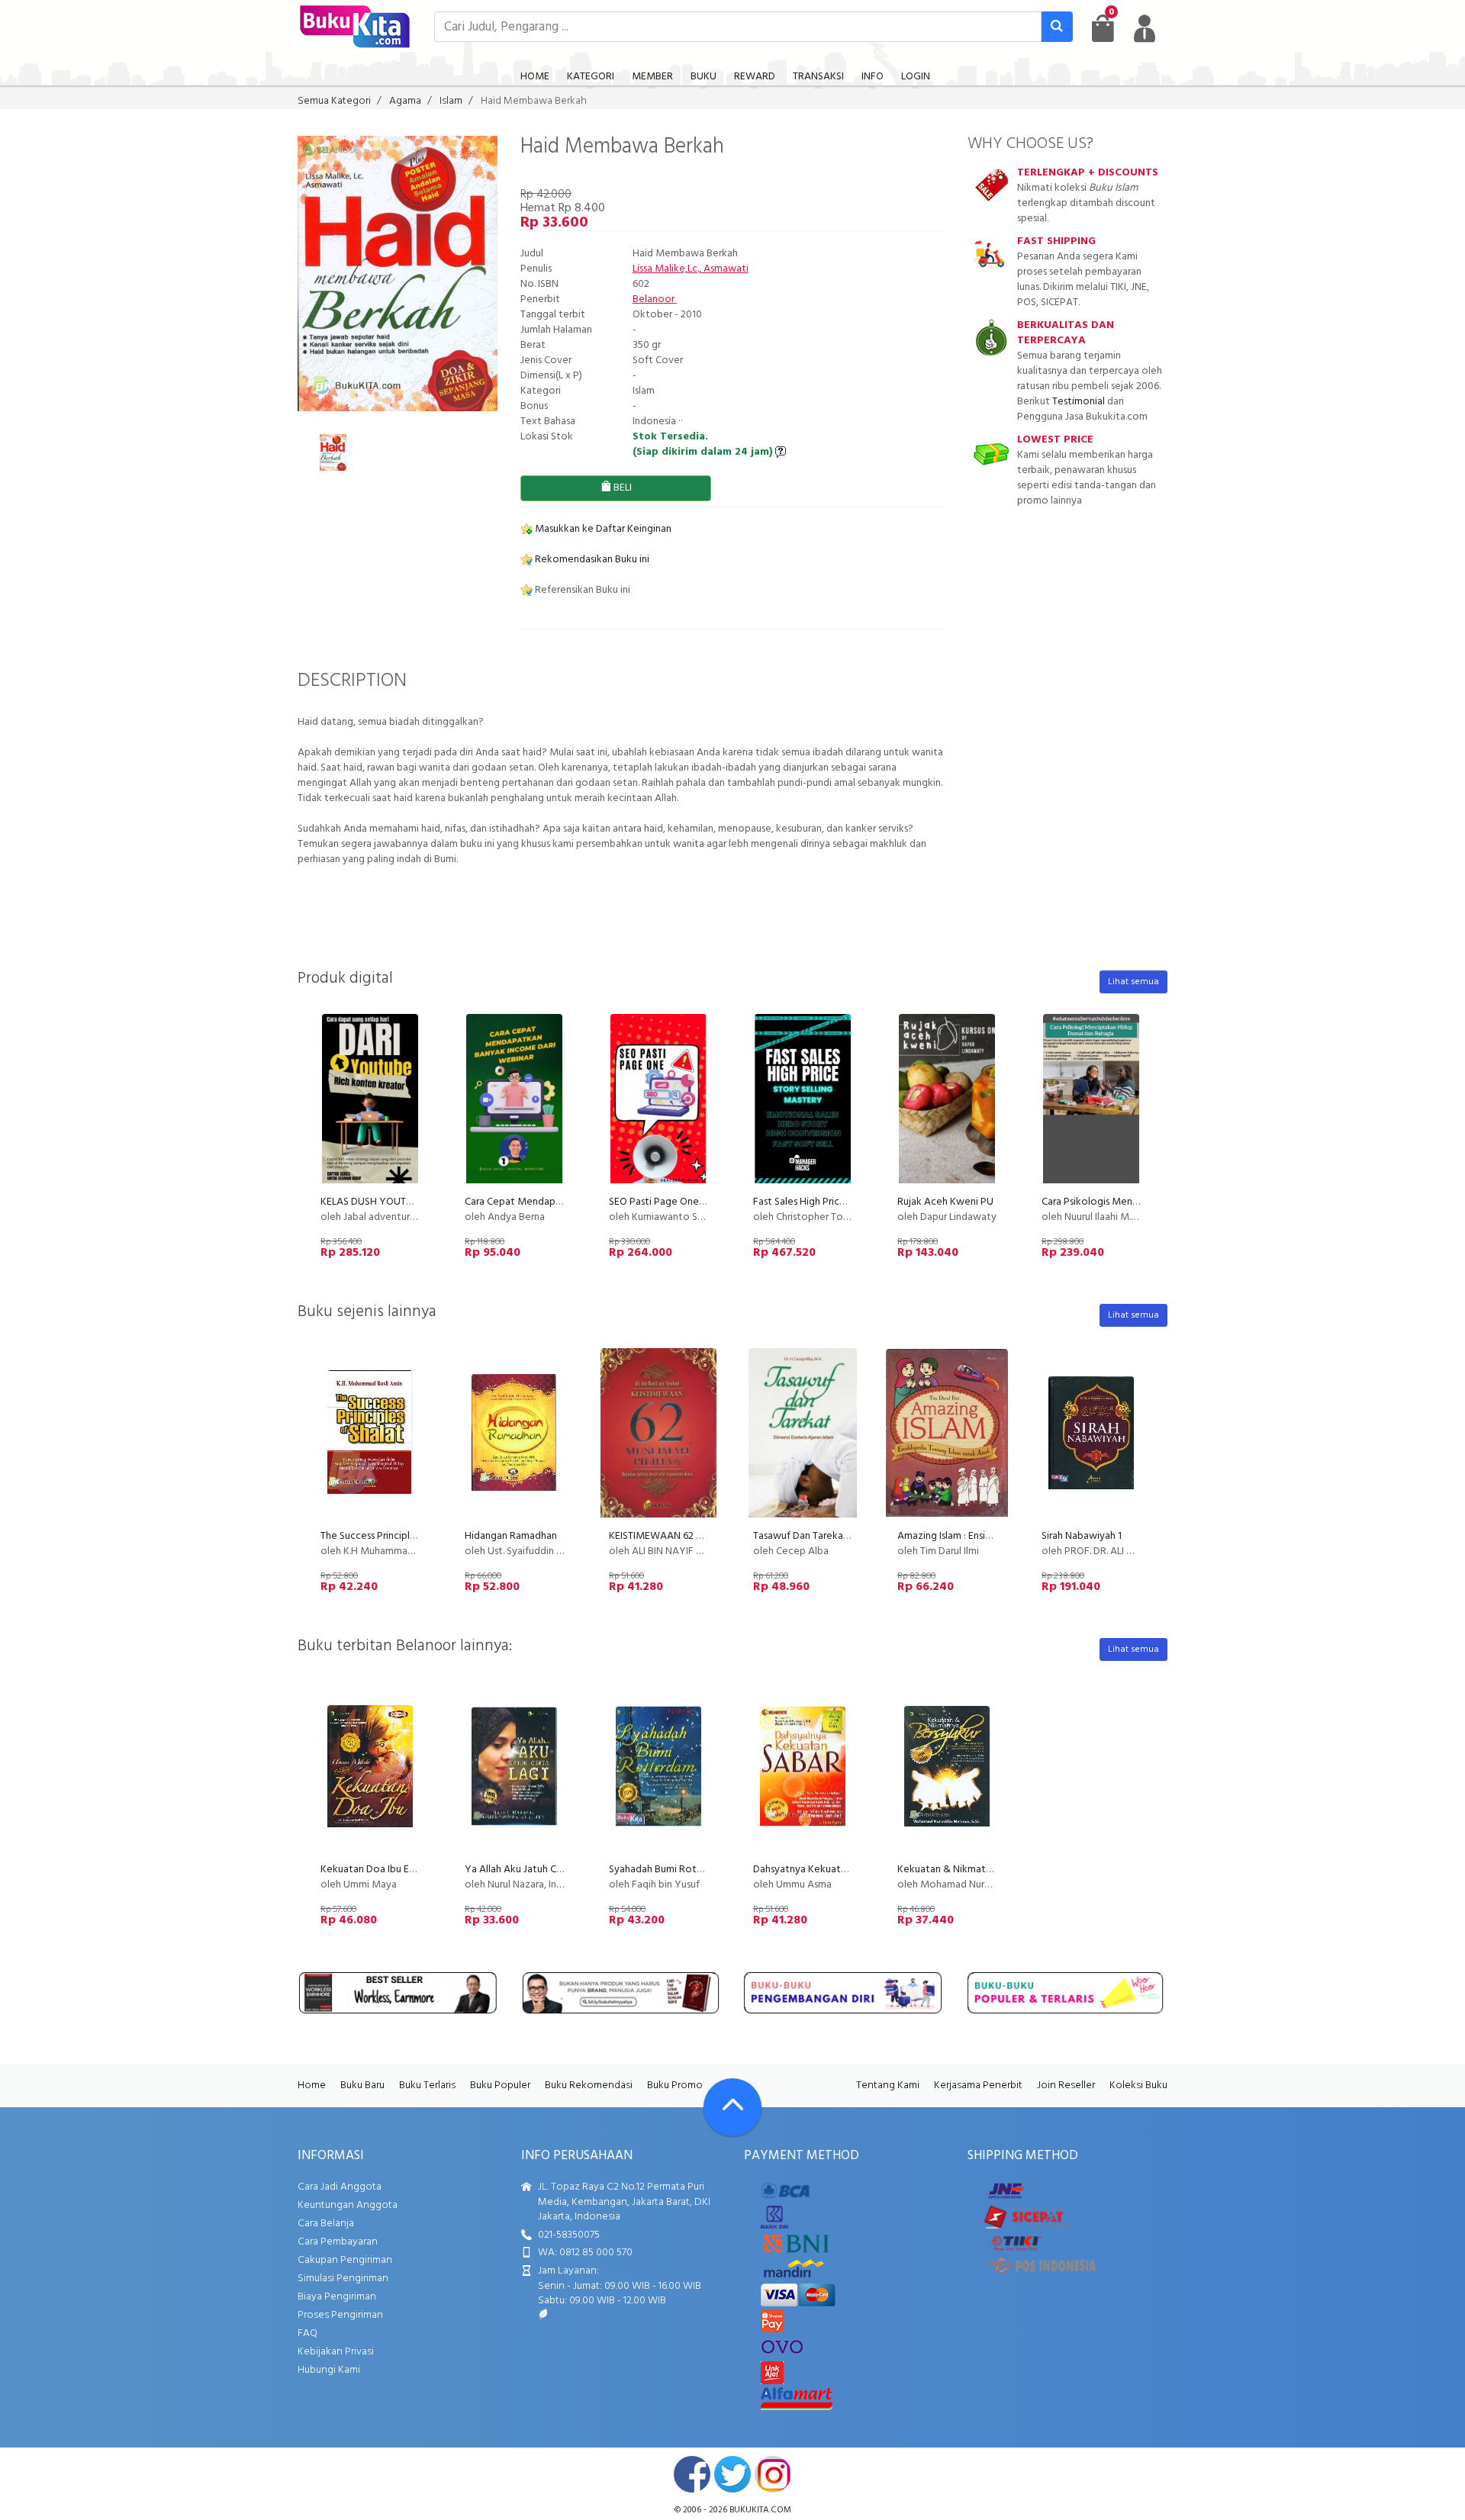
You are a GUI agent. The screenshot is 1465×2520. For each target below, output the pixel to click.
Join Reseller (1066, 2086)
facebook (692, 2474)
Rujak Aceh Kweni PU (945, 1202)
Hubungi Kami (329, 2370)
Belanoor (655, 299)
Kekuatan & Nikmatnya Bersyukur (972, 1870)
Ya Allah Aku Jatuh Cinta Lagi (530, 1870)
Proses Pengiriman (340, 2315)
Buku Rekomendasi (589, 2086)
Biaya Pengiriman (337, 2297)
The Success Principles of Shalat (392, 1536)
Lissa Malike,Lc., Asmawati (691, 269)
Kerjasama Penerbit (978, 2086)
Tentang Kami (888, 2086)
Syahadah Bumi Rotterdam (670, 1870)
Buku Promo (675, 2086)
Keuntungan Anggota (348, 2205)
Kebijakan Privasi (336, 2352)
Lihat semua (1133, 982)
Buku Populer (500, 2086)
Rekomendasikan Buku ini (591, 560)
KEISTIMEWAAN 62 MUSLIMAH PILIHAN (697, 1536)
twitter (732, 2474)
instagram (773, 2474)
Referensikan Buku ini (581, 590)
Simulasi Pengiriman (343, 2279)
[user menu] (1145, 28)
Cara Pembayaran (338, 2242)
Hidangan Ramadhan (511, 1536)
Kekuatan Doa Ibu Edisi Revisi (386, 1870)
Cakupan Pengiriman (345, 2260)
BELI (621, 488)
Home (312, 2086)
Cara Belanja (326, 2224)
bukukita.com (760, 2510)
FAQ (307, 2333)
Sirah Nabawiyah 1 (1082, 1536)
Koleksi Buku (1138, 2086)
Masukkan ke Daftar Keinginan (602, 529)
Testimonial (1079, 402)
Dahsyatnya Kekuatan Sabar (816, 1870)
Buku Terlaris (427, 2086)
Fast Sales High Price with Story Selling (840, 1202)
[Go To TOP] (732, 2107)
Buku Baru (362, 2086)
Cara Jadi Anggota (340, 2187)
